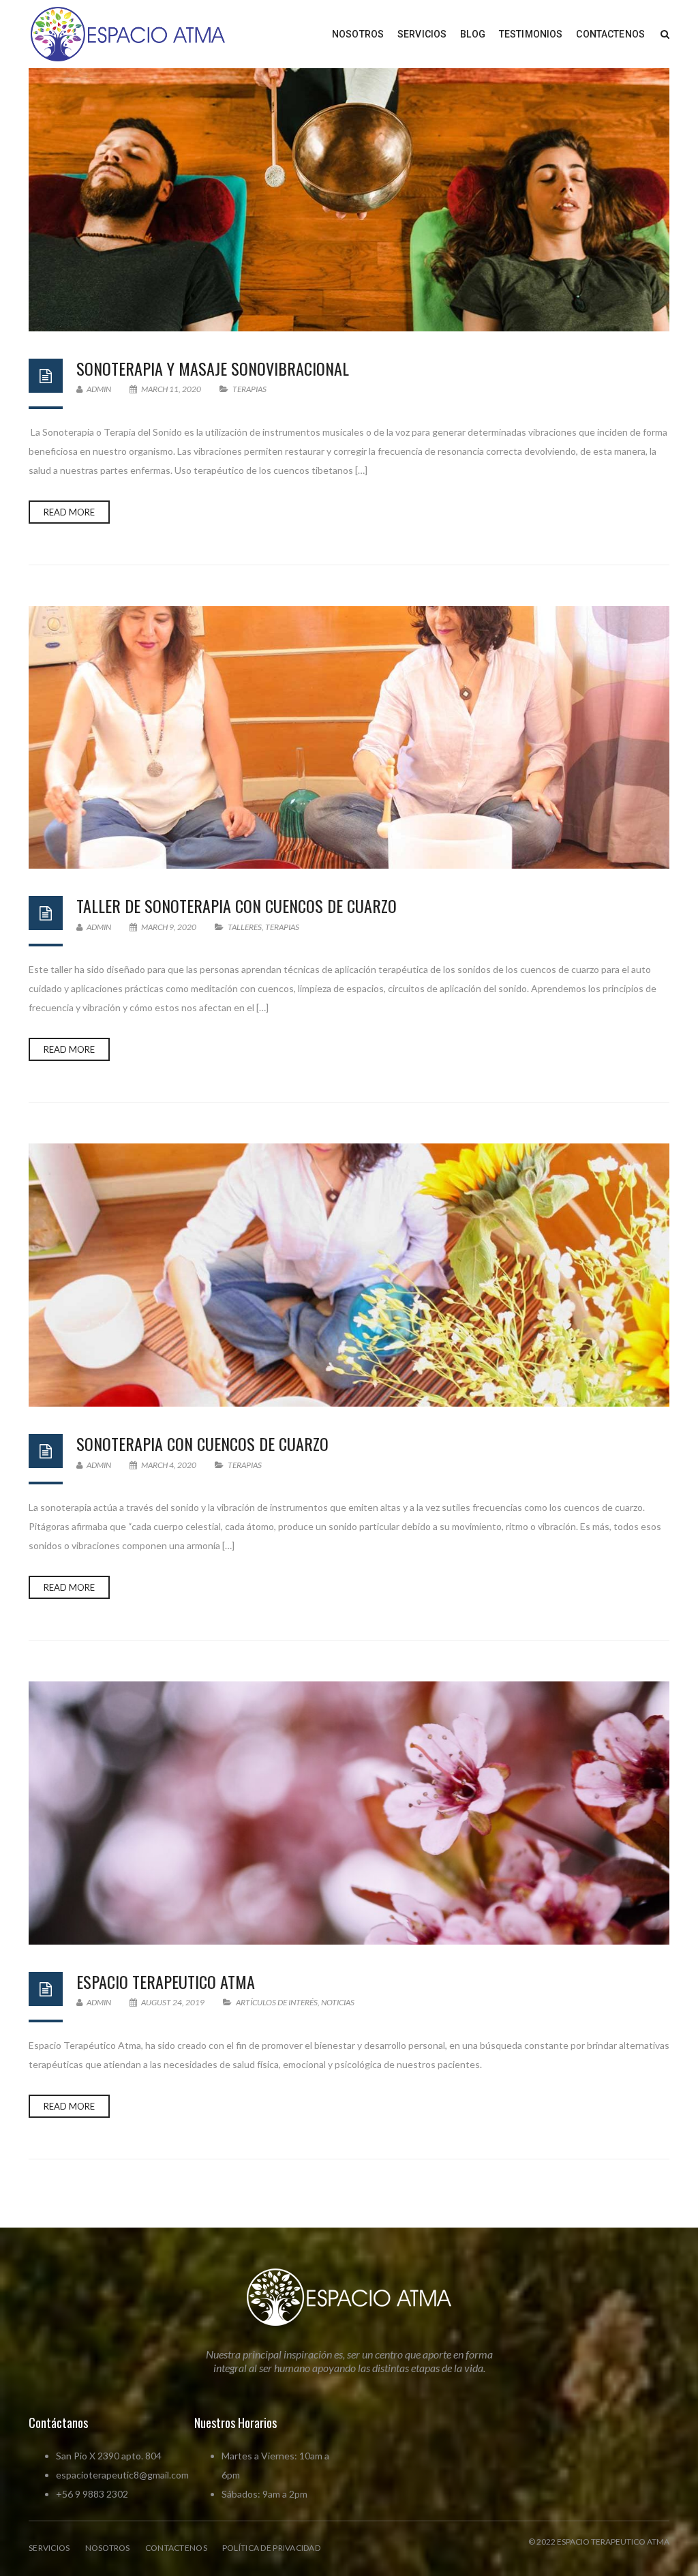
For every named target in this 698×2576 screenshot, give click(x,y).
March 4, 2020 (169, 1465)
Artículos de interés (277, 2002)
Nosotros (108, 2548)
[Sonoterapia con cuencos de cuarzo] (349, 1275)
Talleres (245, 927)
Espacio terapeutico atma (166, 1981)
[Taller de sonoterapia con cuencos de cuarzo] (349, 738)
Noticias (338, 2002)
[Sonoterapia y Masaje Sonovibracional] (349, 200)
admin (98, 389)
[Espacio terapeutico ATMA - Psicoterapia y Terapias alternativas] (128, 33)
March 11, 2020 (171, 389)
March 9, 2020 (169, 927)
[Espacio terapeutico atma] (349, 1813)
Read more (69, 512)
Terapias (249, 389)
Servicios (49, 2548)
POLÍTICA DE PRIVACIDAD (271, 2548)
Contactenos (176, 2548)
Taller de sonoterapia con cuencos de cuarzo (237, 905)
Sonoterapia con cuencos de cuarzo (202, 1443)
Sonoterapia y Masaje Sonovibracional (213, 368)
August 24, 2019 (173, 2002)
